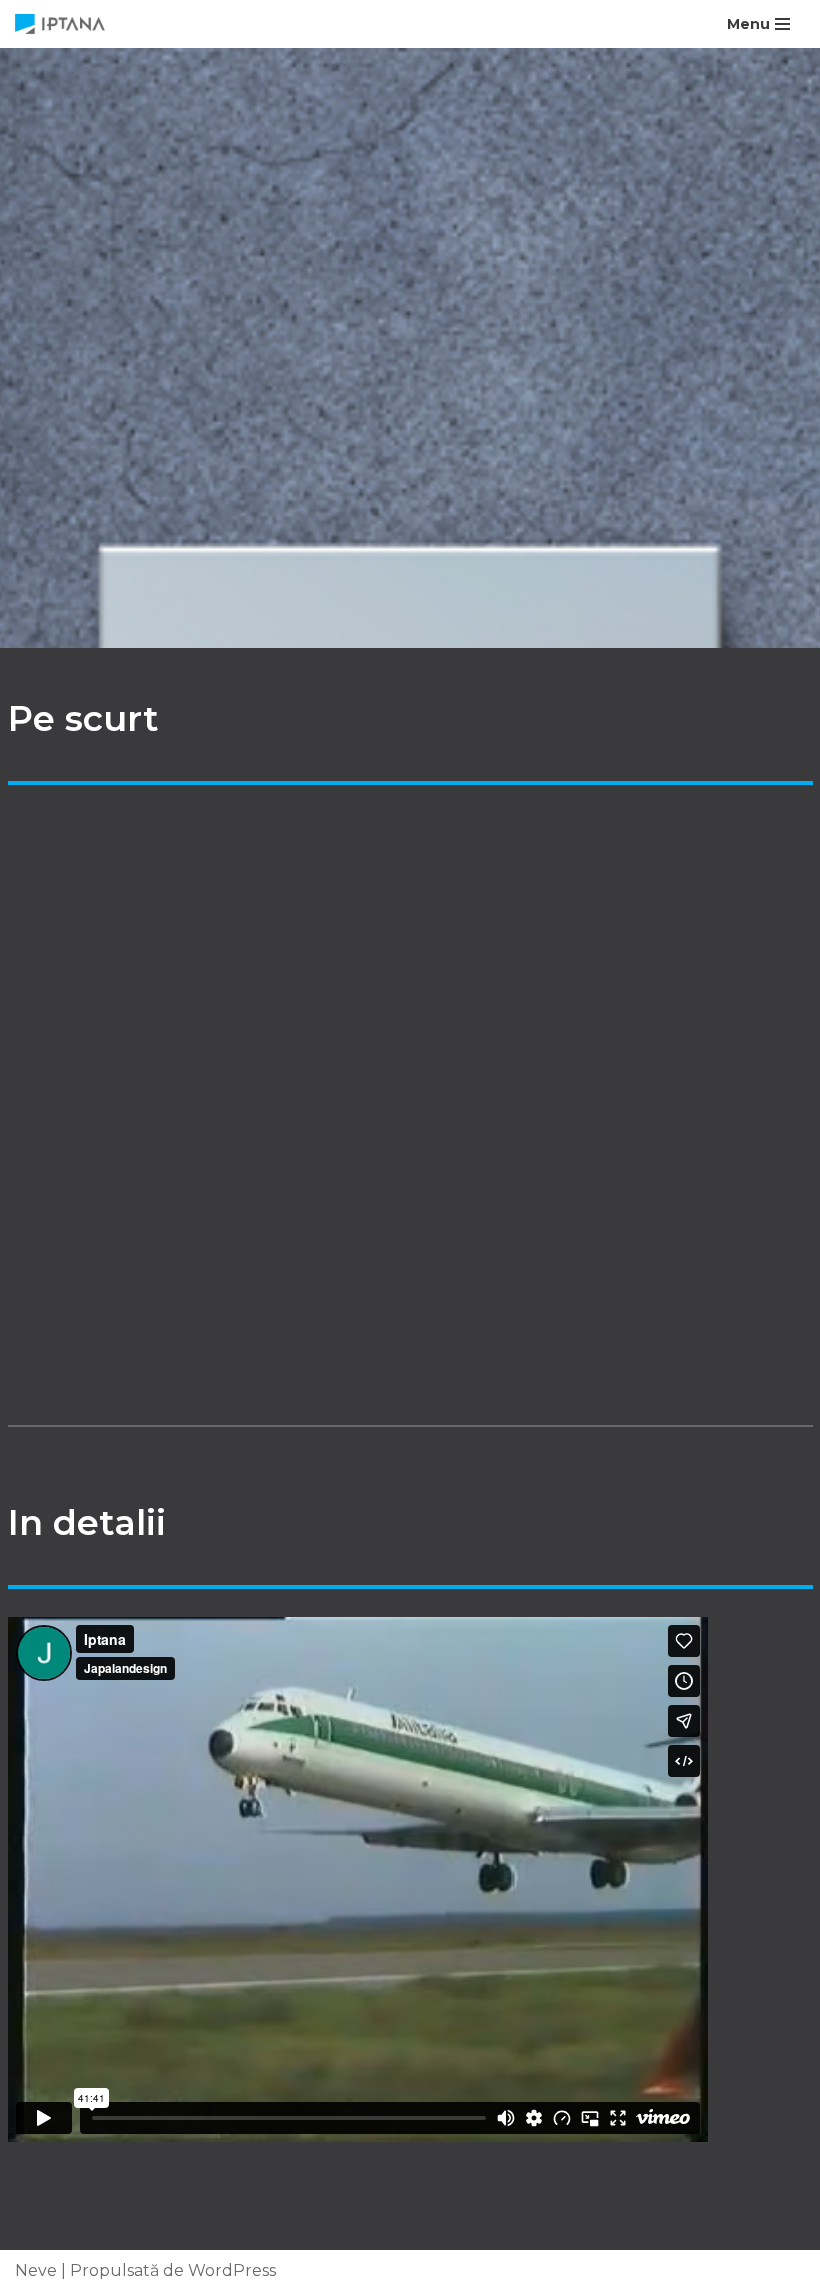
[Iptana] (65, 24)
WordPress (232, 2270)
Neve (36, 2270)
